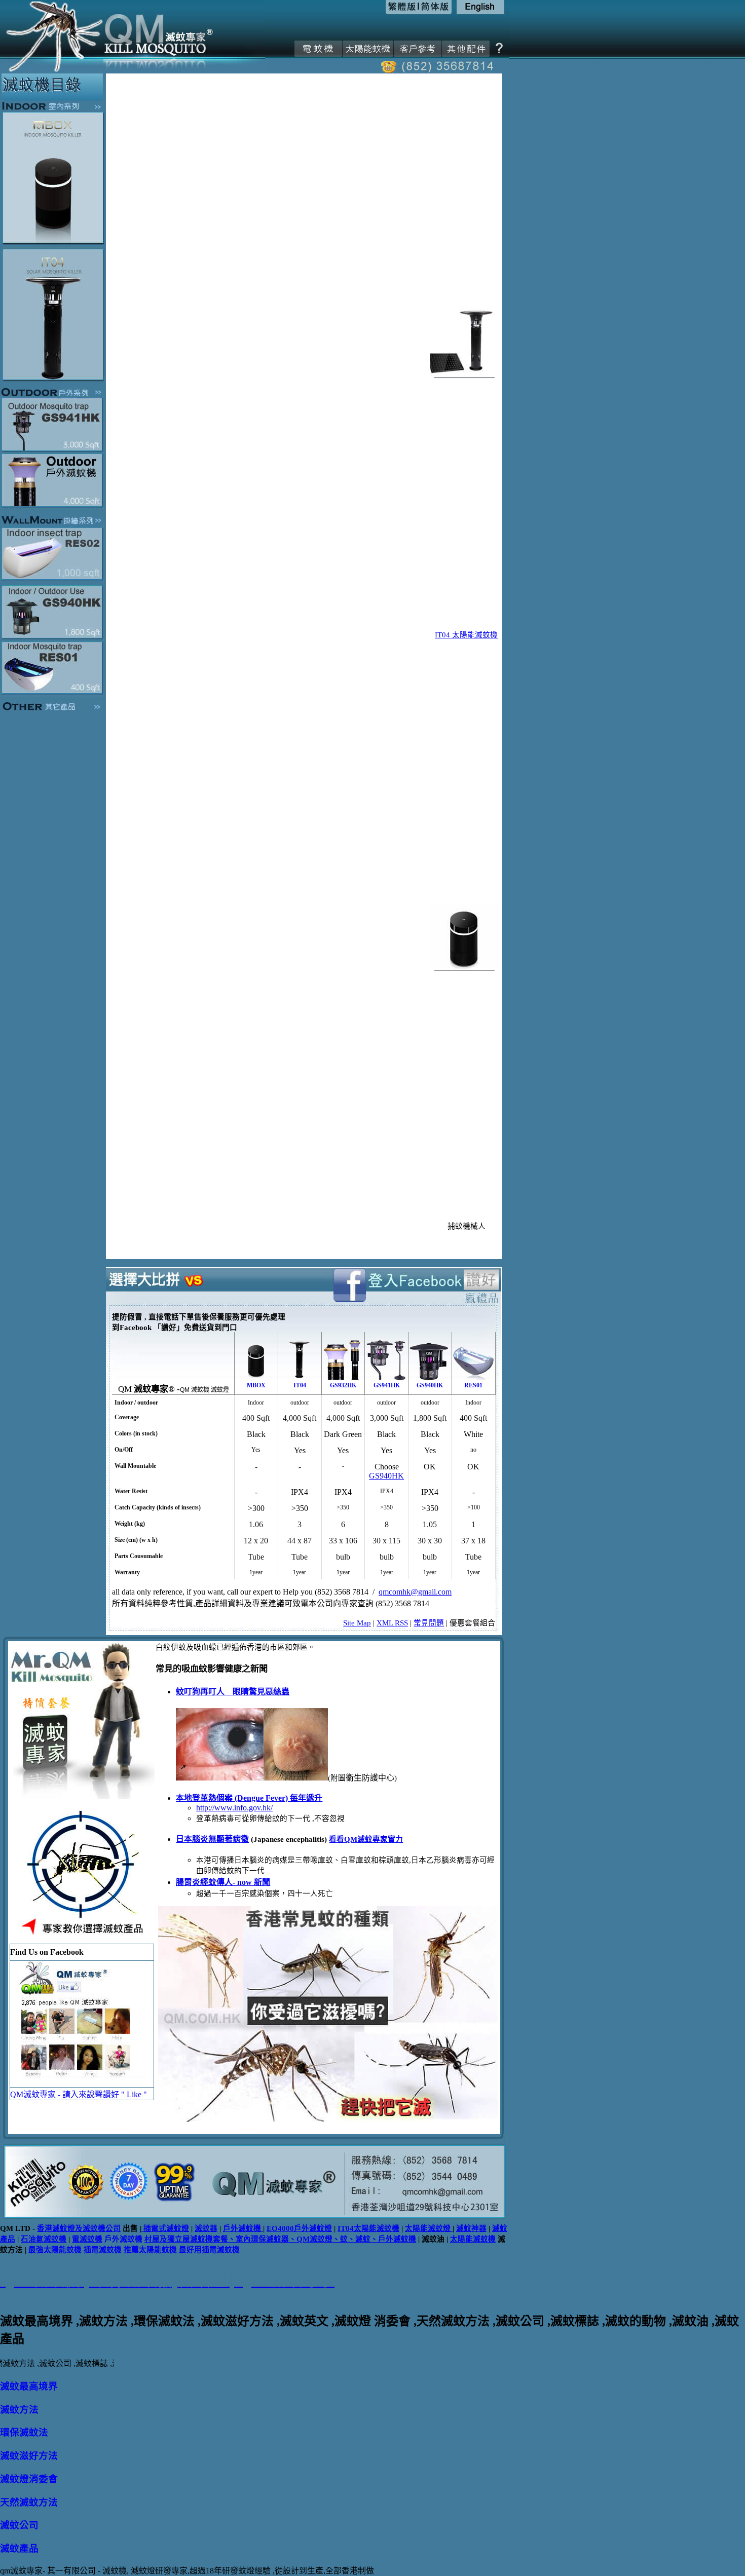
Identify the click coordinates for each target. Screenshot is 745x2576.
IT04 (300, 1385)
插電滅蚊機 (103, 2250)
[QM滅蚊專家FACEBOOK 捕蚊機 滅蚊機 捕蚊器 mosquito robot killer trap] (82, 2084)
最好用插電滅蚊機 (209, 2250)
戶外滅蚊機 (243, 2228)
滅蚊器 (206, 2228)
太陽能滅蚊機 (473, 2239)
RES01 (473, 1385)
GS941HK (387, 1385)
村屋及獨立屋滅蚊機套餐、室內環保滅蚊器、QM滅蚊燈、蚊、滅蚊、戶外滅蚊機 (280, 2239)
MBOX (256, 1385)
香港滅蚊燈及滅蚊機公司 (79, 2228)
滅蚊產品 (19, 2548)
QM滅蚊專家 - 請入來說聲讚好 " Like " (79, 2094)
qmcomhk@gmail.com (415, 1592)
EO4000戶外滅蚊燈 (299, 2228)
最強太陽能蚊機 (55, 2250)
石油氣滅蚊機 (44, 2239)
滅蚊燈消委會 (29, 2479)
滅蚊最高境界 (29, 2386)
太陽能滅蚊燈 (428, 2228)
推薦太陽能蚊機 (150, 2250)
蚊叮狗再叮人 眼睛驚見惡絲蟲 (233, 1692)
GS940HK (430, 1385)
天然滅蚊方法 (29, 2502)
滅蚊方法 (19, 2410)
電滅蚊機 (87, 2239)
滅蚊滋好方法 (29, 2456)
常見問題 (429, 1623)
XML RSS (392, 1623)
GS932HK (343, 1385)
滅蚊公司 (19, 2525)
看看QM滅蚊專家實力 (366, 1839)
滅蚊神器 (471, 2228)
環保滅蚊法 (24, 2432)
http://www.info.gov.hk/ (234, 1808)
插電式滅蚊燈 (165, 2228)
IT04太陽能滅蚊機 (368, 2228)
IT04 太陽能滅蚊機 (466, 635)
